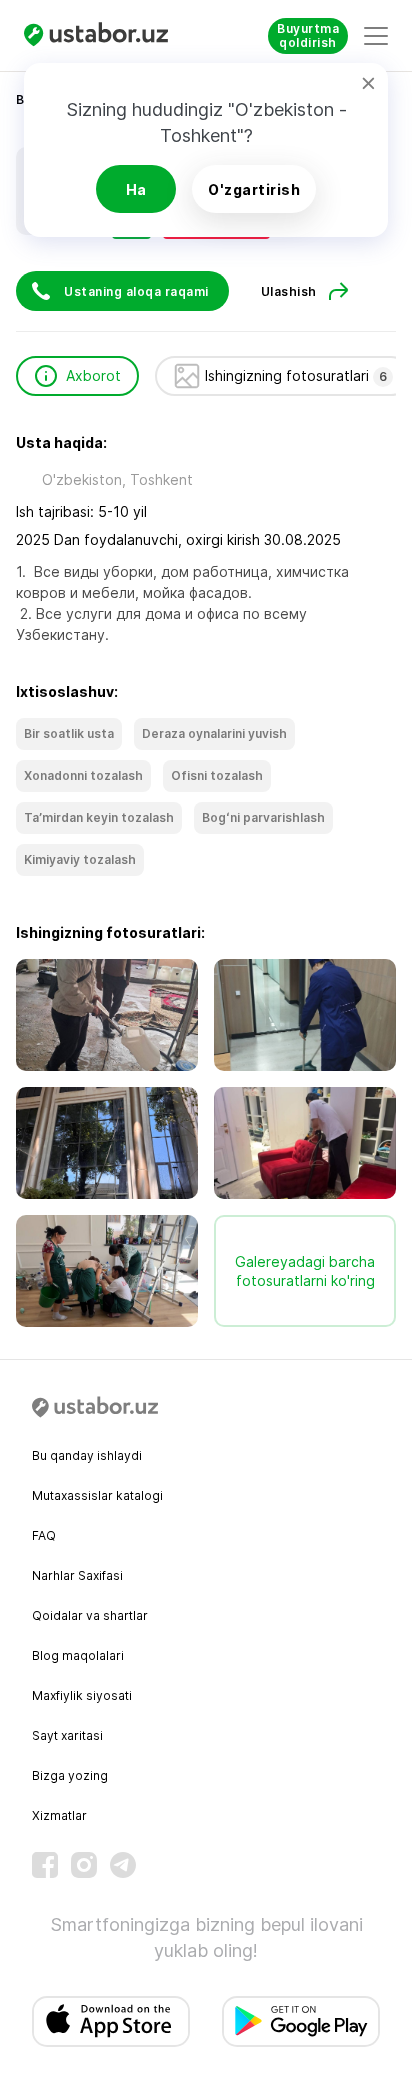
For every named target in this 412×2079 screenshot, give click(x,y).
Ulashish (289, 291)
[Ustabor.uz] (104, 35)
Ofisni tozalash (217, 775)
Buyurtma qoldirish (308, 35)
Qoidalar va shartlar (90, 1615)
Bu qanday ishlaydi (87, 1455)
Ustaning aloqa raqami (136, 291)
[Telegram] (123, 1865)
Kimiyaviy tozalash (80, 859)
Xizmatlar (59, 1815)
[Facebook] (45, 1865)
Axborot (93, 375)
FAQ (44, 1535)
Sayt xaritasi (67, 1735)
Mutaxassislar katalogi (97, 1495)
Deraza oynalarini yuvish (214, 733)
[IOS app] (111, 2021)
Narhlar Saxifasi (77, 1575)
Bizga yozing (70, 1775)
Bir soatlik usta (69, 733)
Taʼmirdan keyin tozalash (99, 817)
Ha (136, 189)
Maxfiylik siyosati (82, 1695)
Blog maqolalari (78, 1655)
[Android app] (301, 2021)
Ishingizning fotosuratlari (296, 375)
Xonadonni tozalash (83, 775)
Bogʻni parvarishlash (263, 817)
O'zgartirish (254, 189)
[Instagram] (84, 1865)
